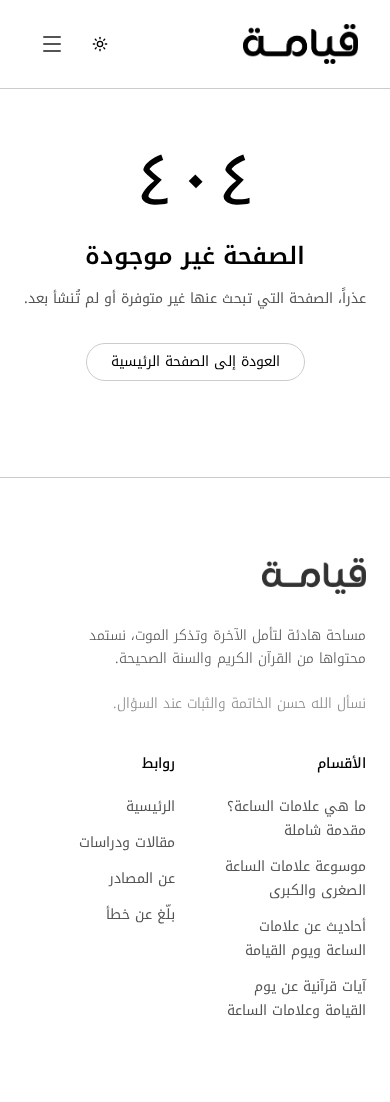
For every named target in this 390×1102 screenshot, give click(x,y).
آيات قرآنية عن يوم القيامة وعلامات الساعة (296, 998)
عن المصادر (142, 878)
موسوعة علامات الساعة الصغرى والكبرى (295, 878)
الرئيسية (150, 806)
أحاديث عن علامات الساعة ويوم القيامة (305, 938)
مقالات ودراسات (127, 842)
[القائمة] (52, 44)
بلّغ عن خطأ (140, 914)
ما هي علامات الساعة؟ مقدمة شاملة (296, 818)
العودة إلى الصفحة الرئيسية (195, 361)
